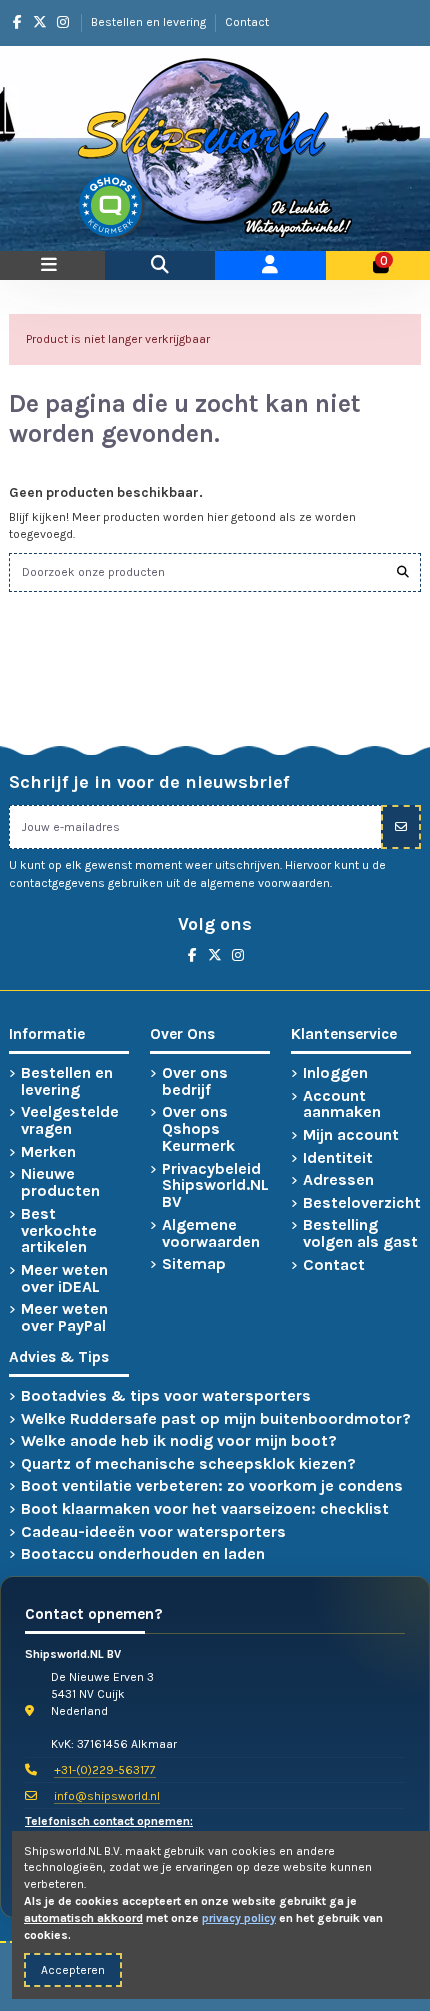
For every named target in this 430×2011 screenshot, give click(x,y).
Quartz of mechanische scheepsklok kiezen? (188, 1464)
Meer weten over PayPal (64, 1318)
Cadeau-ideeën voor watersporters (153, 1532)
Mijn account (351, 1135)
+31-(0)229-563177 (105, 1770)
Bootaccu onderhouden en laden (143, 1554)
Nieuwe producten (60, 1183)
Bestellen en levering (150, 22)
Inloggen (335, 1073)
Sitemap (194, 1264)
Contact (247, 22)
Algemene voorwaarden (211, 1234)
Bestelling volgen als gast (360, 1234)
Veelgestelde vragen (70, 1121)
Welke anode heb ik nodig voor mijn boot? (179, 1441)
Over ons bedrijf (195, 1082)
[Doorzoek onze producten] (403, 572)
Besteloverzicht (362, 1203)
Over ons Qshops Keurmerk (198, 1129)
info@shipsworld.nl (107, 1796)
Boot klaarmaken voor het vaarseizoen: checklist (205, 1509)
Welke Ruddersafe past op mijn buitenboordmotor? (216, 1419)
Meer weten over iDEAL (64, 1279)
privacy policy (239, 1918)
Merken (48, 1152)
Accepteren (73, 1970)
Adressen (338, 1180)
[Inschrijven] (401, 827)
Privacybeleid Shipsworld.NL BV (215, 1186)
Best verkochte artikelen (59, 1231)
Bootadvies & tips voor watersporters (166, 1396)
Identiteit (338, 1158)
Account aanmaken (342, 1105)
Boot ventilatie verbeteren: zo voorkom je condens (212, 1486)
